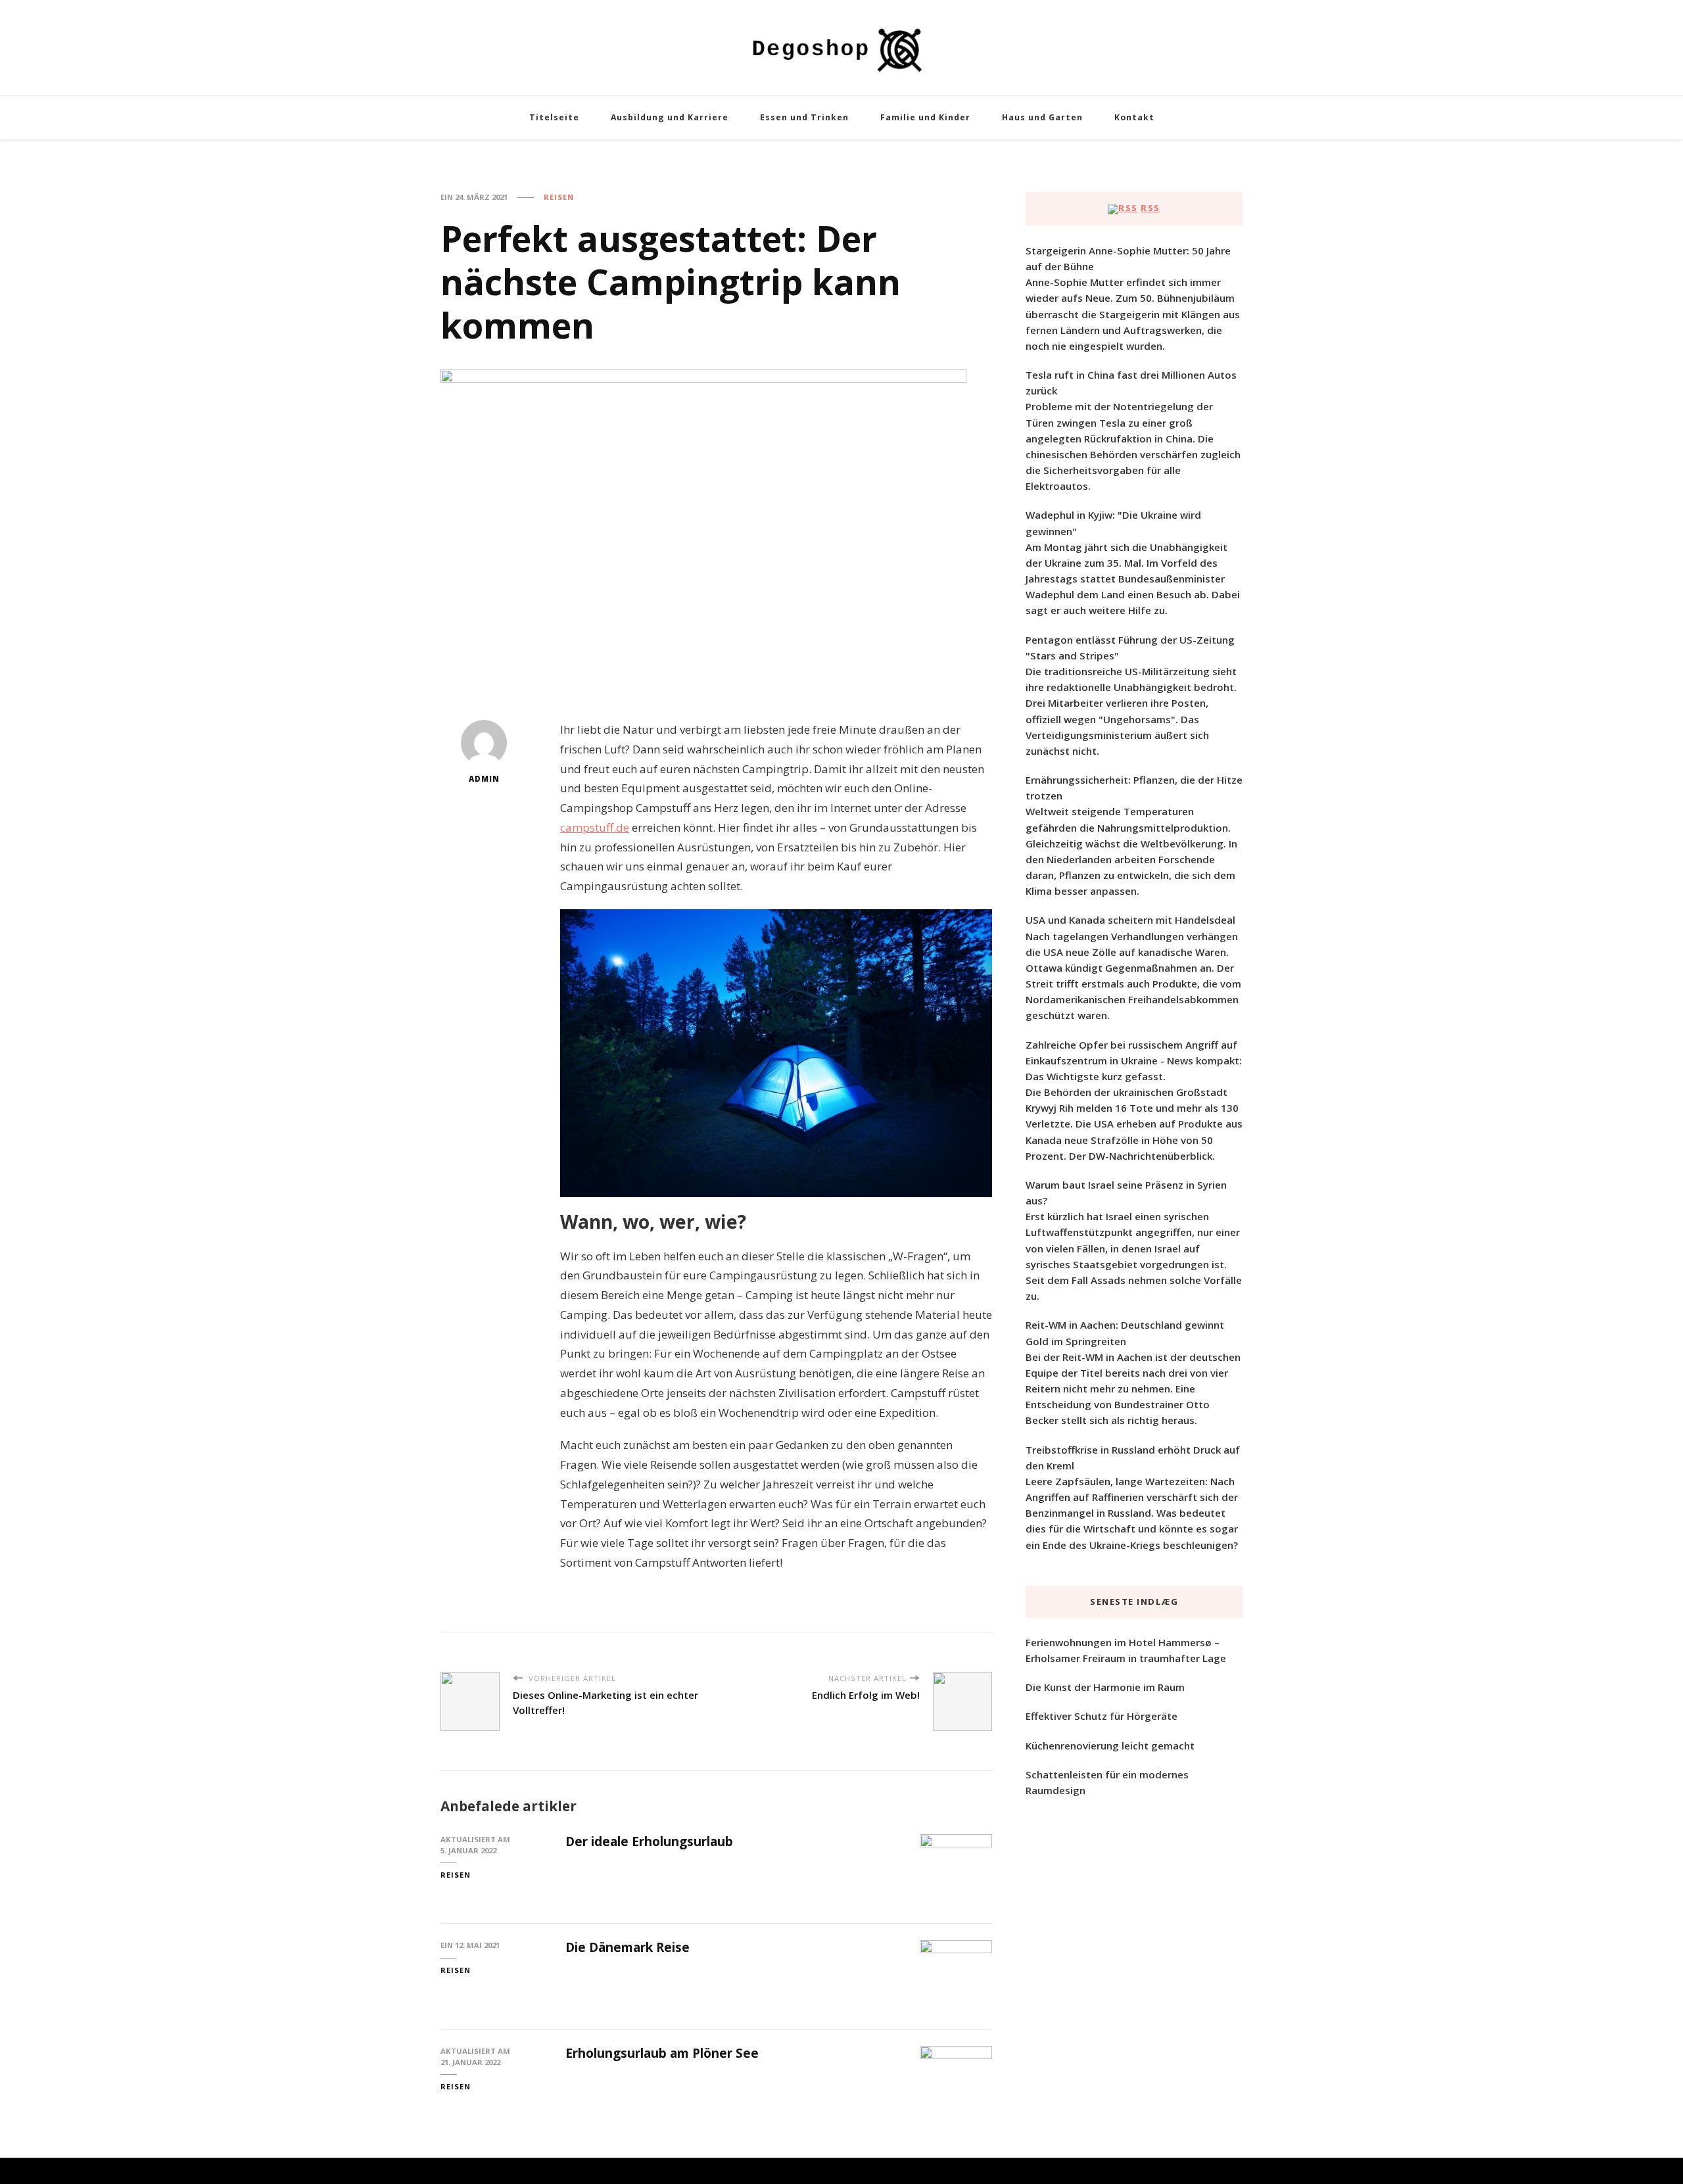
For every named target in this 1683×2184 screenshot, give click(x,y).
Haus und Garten (1042, 117)
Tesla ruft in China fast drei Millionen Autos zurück (1131, 383)
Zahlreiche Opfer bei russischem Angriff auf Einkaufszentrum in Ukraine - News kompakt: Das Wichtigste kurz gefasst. (1134, 1060)
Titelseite (554, 117)
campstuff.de (595, 827)
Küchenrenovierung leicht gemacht (1110, 1745)
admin (484, 779)
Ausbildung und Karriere (670, 117)
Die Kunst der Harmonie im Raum (1105, 1687)
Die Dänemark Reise (628, 1947)
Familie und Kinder (925, 117)
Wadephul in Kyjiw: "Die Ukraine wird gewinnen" (1113, 523)
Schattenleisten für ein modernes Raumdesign (1107, 1782)
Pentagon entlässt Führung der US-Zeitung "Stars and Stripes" (1130, 648)
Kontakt (1134, 117)
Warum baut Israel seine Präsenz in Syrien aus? (1126, 1193)
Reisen (559, 197)
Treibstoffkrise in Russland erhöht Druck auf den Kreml (1133, 1458)
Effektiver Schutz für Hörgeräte (1102, 1716)
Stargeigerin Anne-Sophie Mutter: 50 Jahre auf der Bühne (1128, 258)
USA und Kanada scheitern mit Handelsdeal (1130, 920)
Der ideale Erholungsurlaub (649, 1841)
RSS (1150, 208)
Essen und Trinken (804, 117)
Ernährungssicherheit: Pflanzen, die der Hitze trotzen (1134, 788)
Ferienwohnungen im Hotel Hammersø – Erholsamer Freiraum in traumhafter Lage (1126, 1650)
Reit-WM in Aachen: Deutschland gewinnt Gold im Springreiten (1125, 1333)
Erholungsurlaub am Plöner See (662, 2053)
